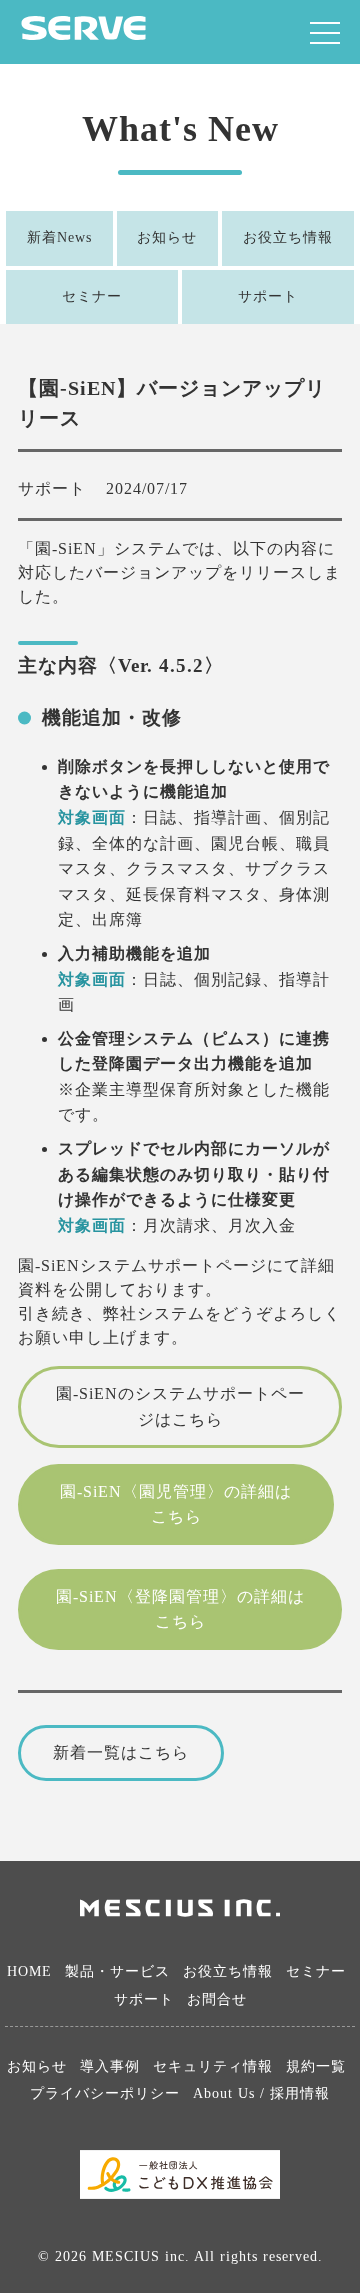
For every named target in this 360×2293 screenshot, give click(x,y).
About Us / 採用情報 (261, 2093)
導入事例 (110, 2066)
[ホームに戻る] (83, 34)
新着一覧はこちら (121, 1752)
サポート (268, 296)
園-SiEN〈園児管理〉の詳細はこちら (176, 1504)
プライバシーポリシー (105, 2093)
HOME (29, 1971)
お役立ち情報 (288, 237)
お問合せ (217, 1999)
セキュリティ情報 (213, 2066)
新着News (59, 237)
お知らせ (167, 237)
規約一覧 (316, 2066)
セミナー (92, 296)
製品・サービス (117, 1971)
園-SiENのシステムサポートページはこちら (180, 1406)
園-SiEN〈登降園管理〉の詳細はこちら (180, 1609)
